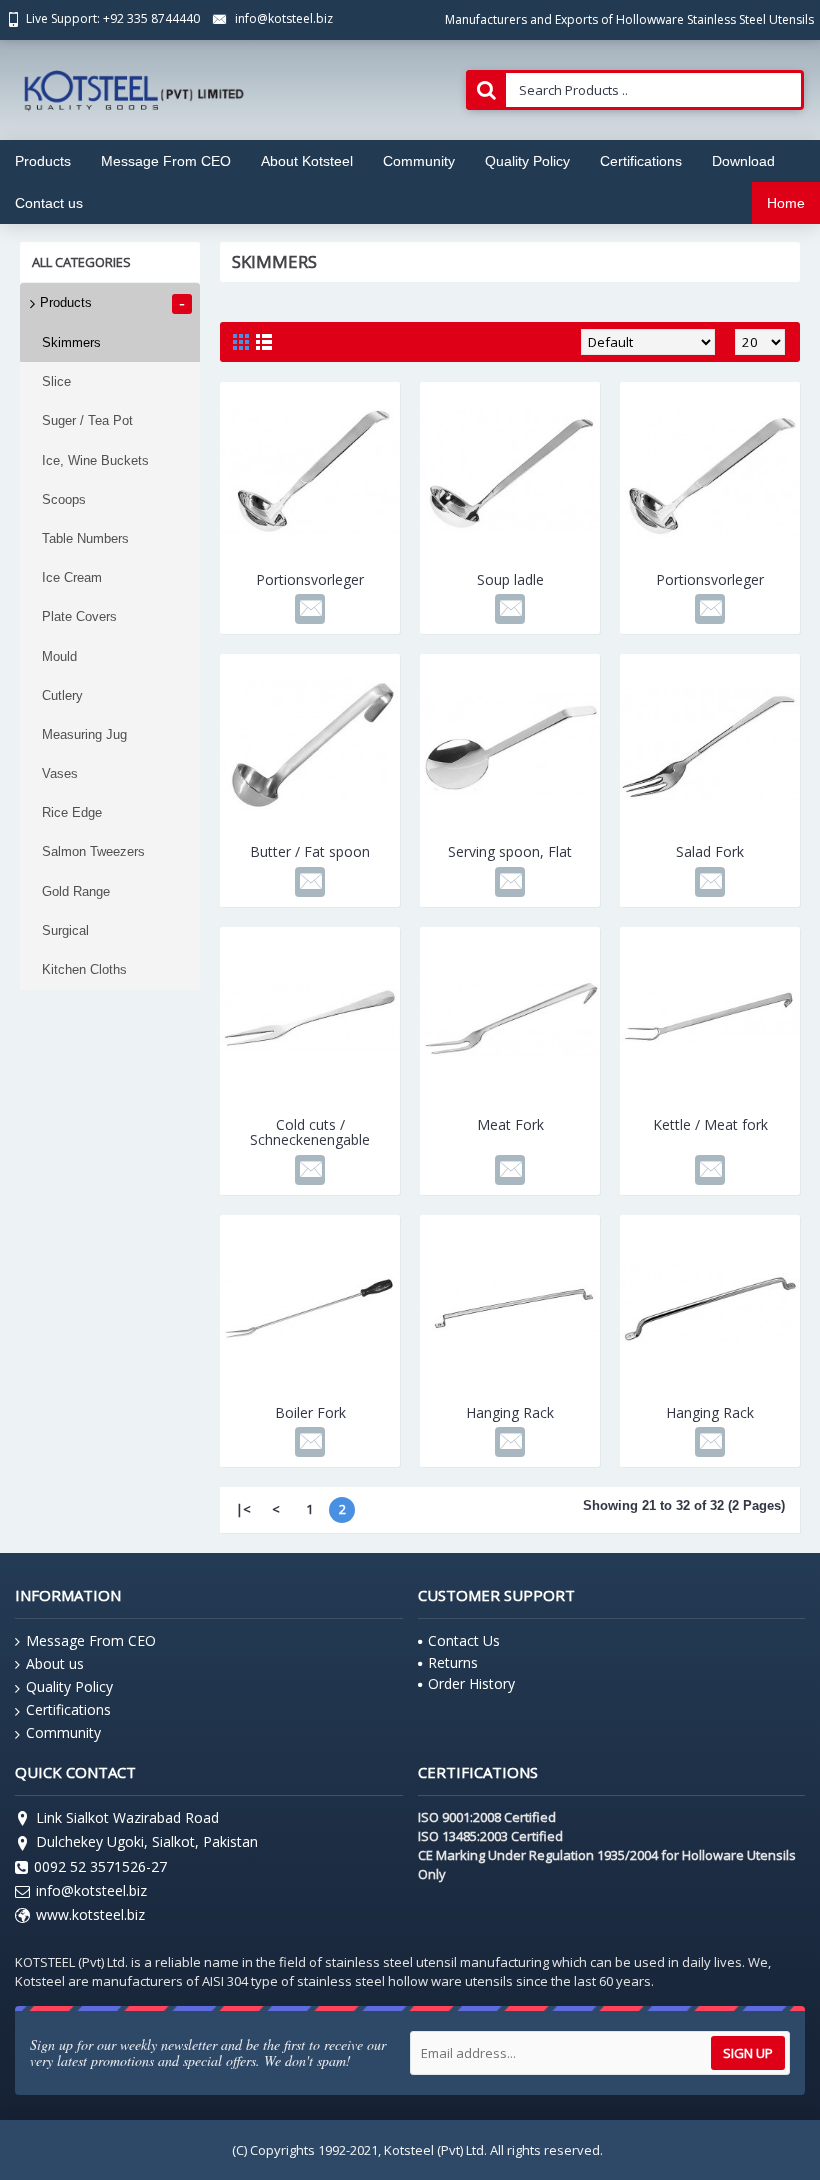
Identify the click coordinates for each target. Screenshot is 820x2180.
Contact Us (464, 1640)
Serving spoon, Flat (510, 851)
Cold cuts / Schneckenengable (310, 1132)
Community (63, 1732)
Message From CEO (91, 1640)
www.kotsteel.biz (90, 1914)
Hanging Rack (510, 1412)
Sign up (748, 2053)
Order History (471, 1683)
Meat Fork (510, 1124)
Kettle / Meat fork (710, 1124)
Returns (453, 1662)
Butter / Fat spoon (310, 851)
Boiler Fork (310, 1412)
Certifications (68, 1709)
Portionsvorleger (310, 579)
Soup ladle (510, 579)
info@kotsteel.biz (91, 1890)
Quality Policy (69, 1686)
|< (243, 1509)
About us (55, 1663)
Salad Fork (710, 851)
